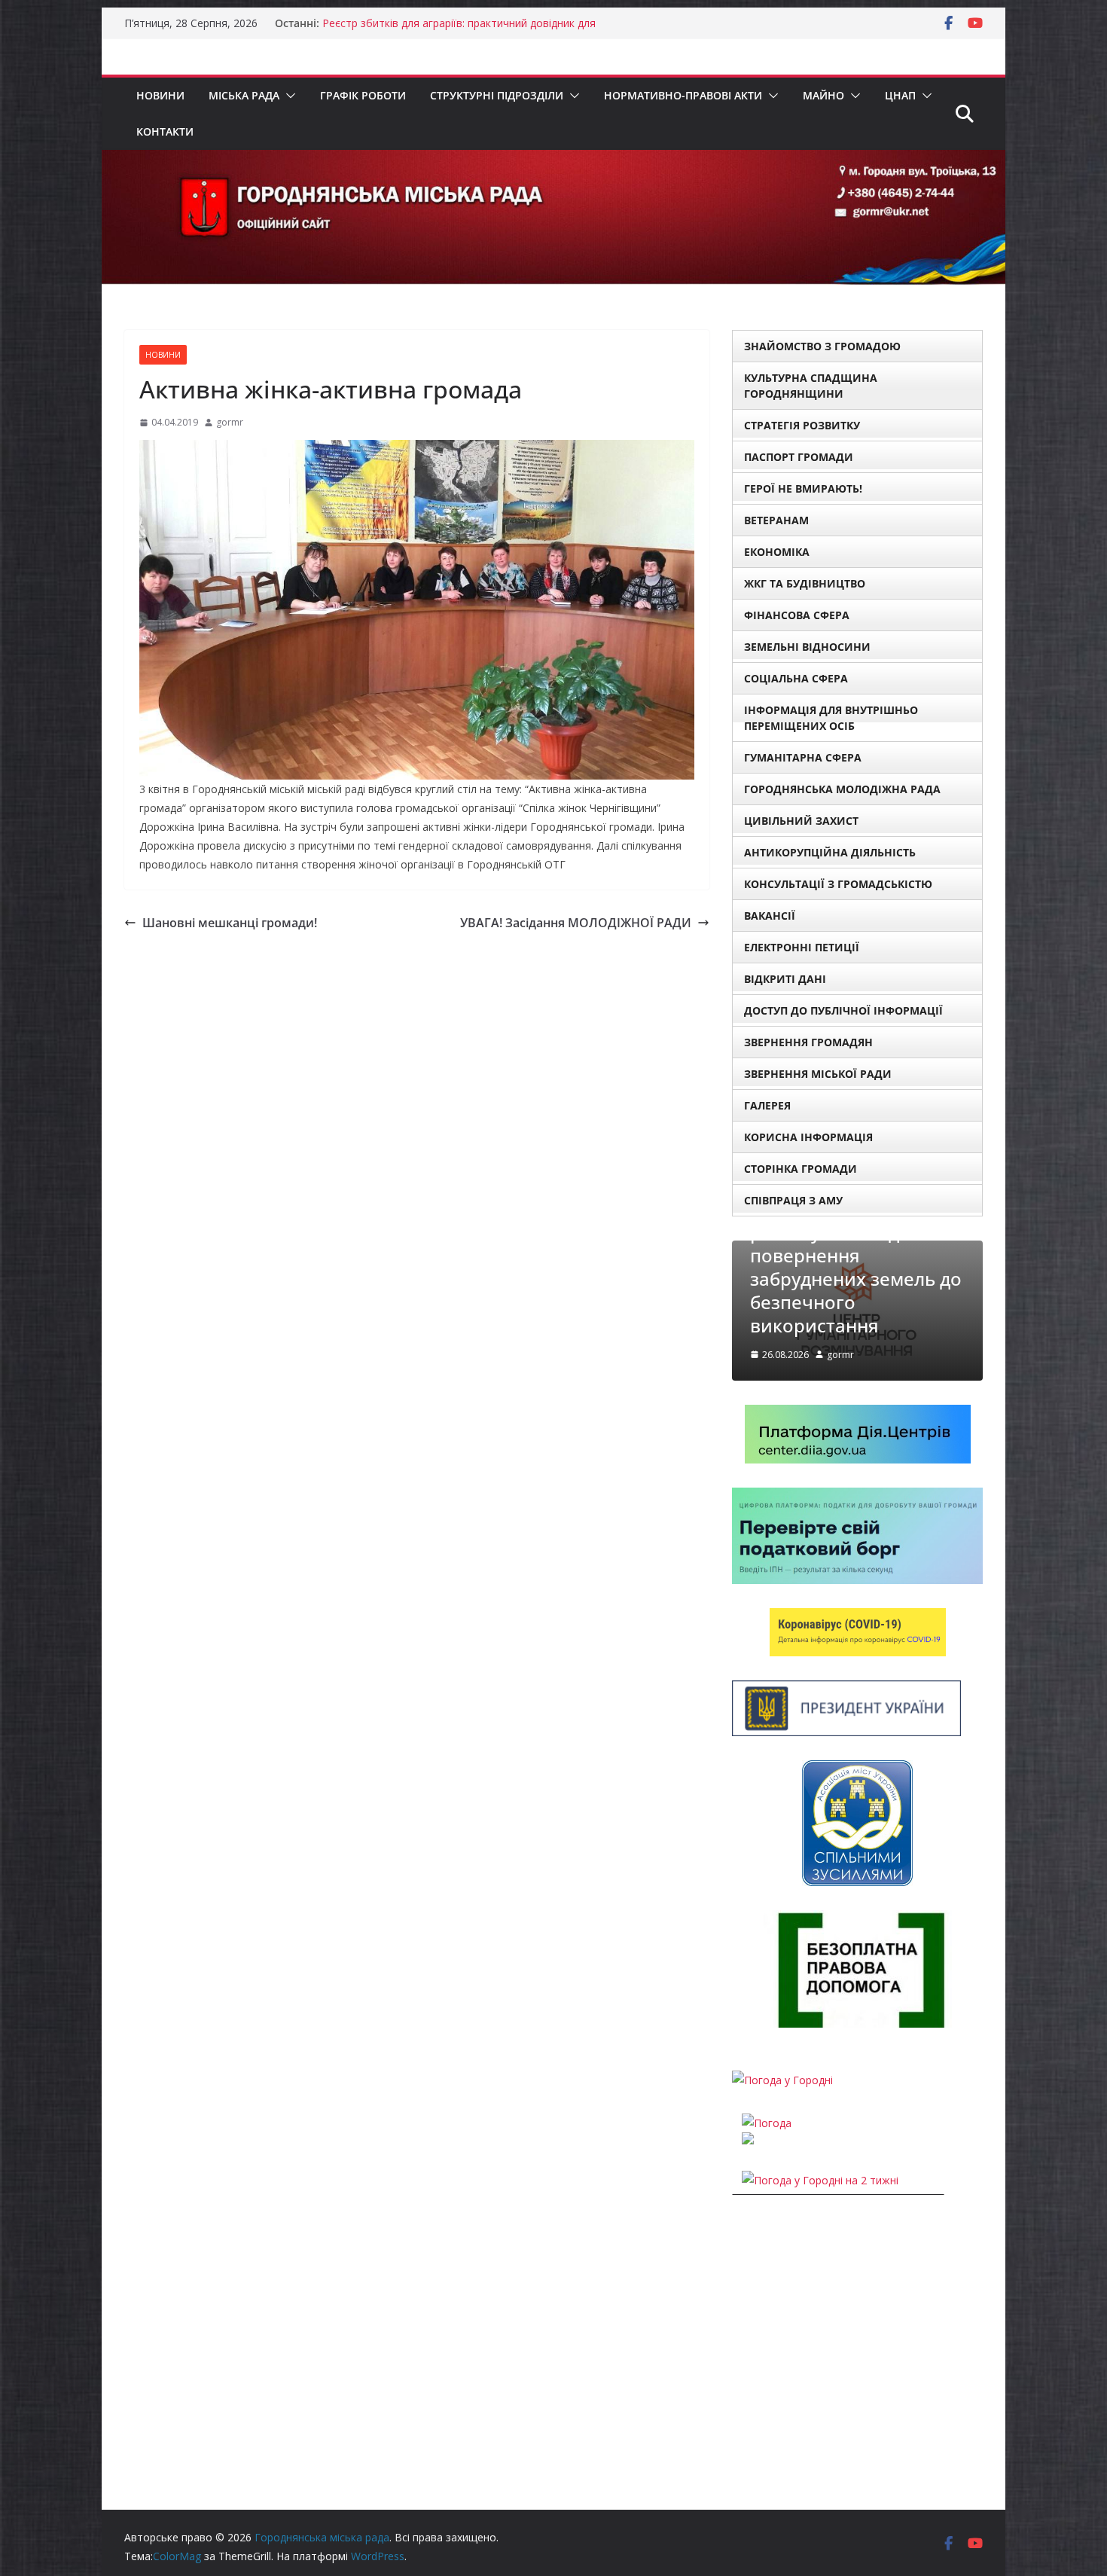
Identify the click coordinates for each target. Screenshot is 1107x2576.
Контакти (165, 131)
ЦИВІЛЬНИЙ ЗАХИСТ (801, 821)
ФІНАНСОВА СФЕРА (797, 615)
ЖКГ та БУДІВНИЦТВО (805, 583)
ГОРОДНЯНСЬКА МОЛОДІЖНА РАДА (842, 789)
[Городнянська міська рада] (553, 160)
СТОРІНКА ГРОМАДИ (801, 1169)
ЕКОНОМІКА (777, 552)
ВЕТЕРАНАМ (776, 520)
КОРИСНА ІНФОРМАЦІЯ (808, 1137)
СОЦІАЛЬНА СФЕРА (796, 678)
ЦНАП (900, 95)
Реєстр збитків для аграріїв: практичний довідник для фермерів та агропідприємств (459, 31)
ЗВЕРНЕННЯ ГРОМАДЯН (808, 1042)
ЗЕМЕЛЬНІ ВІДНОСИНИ (807, 647)
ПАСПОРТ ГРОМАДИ (799, 457)
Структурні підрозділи (497, 95)
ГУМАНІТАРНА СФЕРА (803, 757)
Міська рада (244, 95)
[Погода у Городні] (782, 2080)
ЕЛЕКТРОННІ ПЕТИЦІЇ (802, 947)
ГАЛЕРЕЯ (767, 1105)
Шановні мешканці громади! (230, 923)
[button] (288, 96)
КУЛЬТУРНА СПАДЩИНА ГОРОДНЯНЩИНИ (811, 386)
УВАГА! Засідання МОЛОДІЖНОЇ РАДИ (576, 923)
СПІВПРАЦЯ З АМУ (793, 1200)
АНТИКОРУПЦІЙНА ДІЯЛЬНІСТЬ (830, 852)
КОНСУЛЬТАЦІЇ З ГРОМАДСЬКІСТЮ (838, 884)
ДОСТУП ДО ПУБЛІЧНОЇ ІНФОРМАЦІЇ (843, 1010)
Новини (160, 95)
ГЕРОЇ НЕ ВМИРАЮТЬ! (803, 488)
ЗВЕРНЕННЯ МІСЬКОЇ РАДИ (818, 1074)
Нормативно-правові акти (683, 95)
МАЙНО (823, 95)
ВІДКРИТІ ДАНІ (785, 979)
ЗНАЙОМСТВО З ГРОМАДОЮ (822, 346)
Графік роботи (363, 95)
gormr (230, 422)
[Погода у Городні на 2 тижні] (820, 2180)
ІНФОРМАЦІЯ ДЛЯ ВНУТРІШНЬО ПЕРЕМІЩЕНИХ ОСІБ (831, 718)
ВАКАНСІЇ (770, 916)
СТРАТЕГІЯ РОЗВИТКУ (802, 425)
